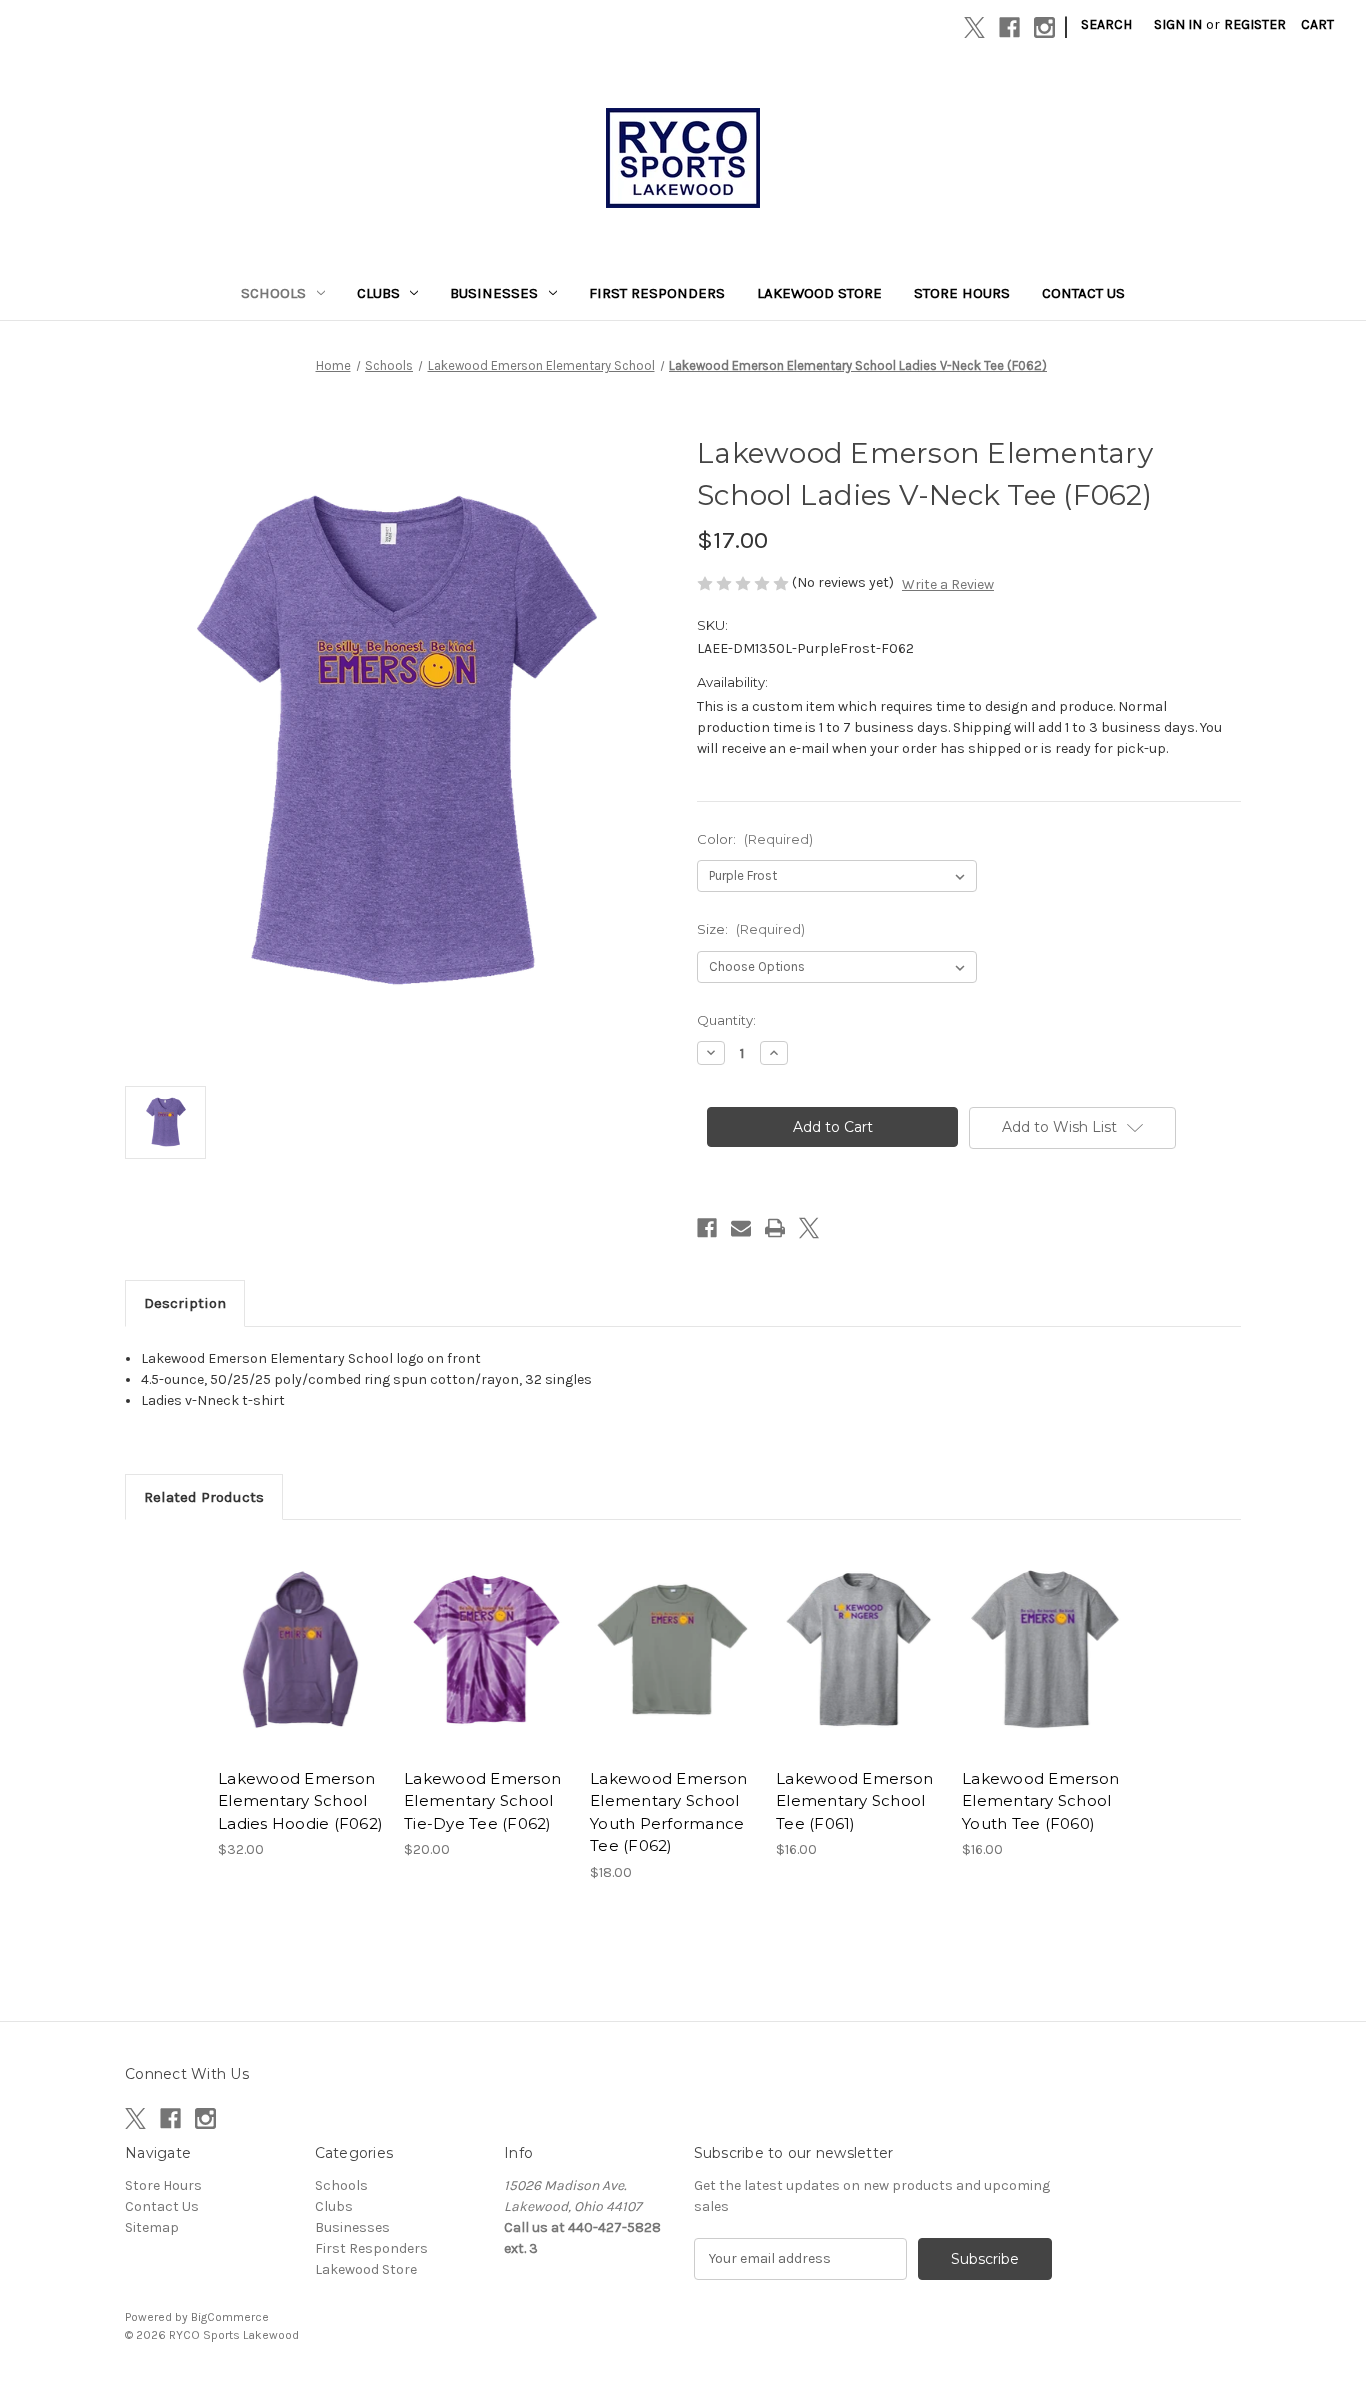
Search (1106, 24)
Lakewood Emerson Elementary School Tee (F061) (854, 1801)
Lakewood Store (819, 293)
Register (1255, 24)
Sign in (1178, 24)
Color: (755, 839)
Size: (751, 929)
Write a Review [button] (948, 584)
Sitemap (152, 2227)
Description (185, 1303)
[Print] (775, 1228)
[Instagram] (1044, 27)
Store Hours (962, 293)
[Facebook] (1009, 27)
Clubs (378, 293)
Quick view (284, 1632)
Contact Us (1083, 293)
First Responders (657, 293)
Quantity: (726, 1020)
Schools (273, 293)
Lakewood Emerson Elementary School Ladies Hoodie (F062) (300, 1801)
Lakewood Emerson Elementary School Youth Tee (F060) (1040, 1801)
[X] (974, 27)
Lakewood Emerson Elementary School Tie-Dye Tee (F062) (482, 1801)
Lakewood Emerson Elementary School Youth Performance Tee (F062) (668, 1812)
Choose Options (301, 1666)
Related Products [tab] (204, 1497)
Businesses (494, 293)
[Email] (741, 1228)
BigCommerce (230, 2317)
